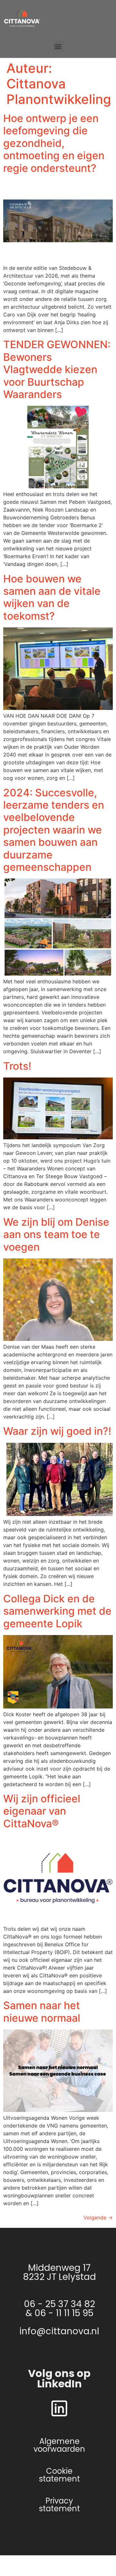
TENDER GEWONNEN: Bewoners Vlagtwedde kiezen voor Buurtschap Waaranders (57, 369)
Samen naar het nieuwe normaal (42, 2012)
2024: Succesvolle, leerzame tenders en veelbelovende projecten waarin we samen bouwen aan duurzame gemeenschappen (54, 830)
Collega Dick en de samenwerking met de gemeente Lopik (57, 1611)
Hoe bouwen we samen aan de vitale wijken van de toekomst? (52, 597)
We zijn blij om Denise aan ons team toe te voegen (56, 1234)
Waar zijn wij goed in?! (57, 1431)
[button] (58, 46)
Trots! (17, 1066)
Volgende (98, 2217)
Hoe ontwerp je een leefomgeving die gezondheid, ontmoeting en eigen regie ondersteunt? (54, 143)
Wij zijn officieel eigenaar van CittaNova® (42, 1811)
